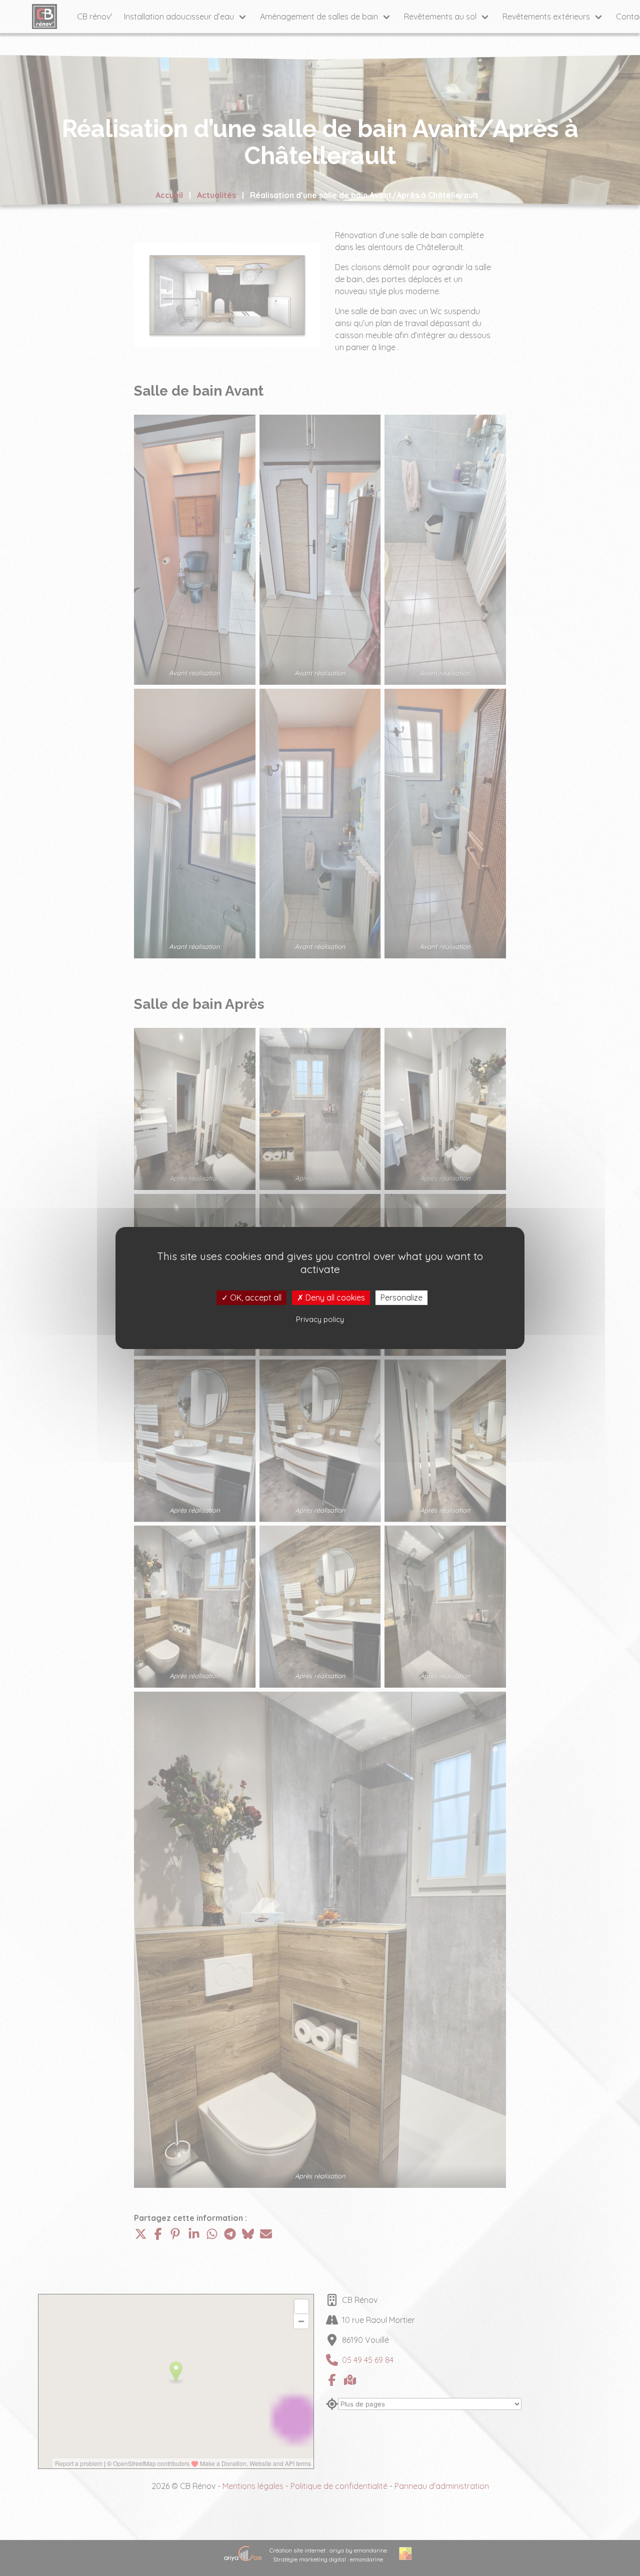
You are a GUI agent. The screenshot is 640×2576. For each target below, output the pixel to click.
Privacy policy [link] (320, 1319)
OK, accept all (255, 1298)
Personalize (401, 1298)
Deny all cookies (334, 1298)
